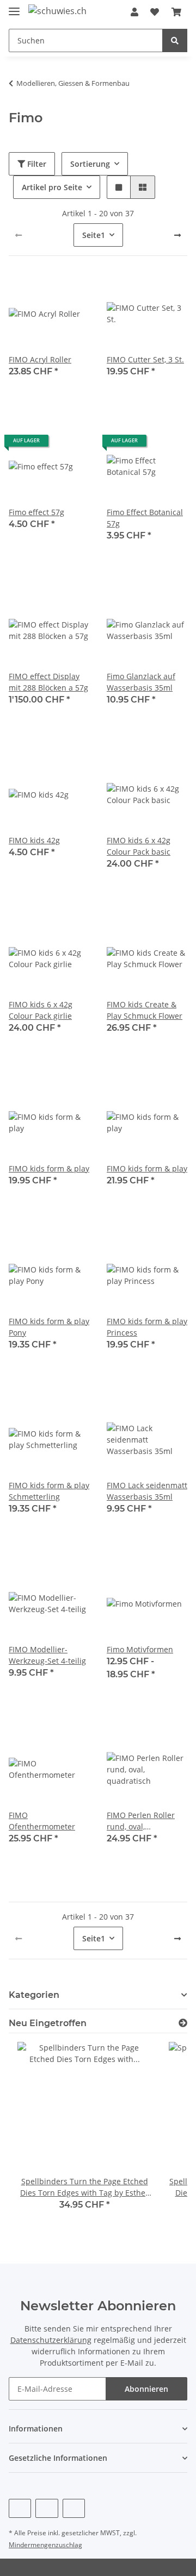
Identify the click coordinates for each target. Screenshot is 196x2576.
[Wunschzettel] (155, 12)
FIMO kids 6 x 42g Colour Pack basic (139, 846)
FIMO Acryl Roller (40, 359)
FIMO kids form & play (49, 1168)
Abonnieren (146, 2389)
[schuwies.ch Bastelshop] (58, 11)
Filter (36, 164)
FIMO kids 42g (34, 840)
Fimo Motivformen (140, 1649)
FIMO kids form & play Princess (147, 1327)
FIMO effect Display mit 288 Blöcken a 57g (48, 682)
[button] (134, 12)
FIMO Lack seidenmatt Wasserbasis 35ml (147, 1491)
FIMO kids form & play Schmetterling (49, 1491)
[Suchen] (175, 40)
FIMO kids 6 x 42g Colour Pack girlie (41, 1010)
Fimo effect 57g (36, 512)
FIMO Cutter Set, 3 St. (145, 359)
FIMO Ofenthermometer (42, 1821)
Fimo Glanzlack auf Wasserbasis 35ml (141, 682)
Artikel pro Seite (52, 187)
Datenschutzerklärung (51, 2340)
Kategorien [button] (34, 1995)
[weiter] (177, 235)
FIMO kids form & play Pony (49, 1327)
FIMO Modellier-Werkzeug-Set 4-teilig (47, 1655)
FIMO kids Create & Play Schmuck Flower (145, 1010)
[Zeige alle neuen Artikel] (183, 2023)
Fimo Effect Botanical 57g (145, 518)
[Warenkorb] (176, 12)
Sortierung (90, 164)
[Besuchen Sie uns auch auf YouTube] (47, 2508)
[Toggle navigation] (14, 7)
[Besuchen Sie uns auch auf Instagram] (74, 2508)
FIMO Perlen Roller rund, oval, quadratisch (141, 1821)
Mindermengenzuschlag (45, 2545)
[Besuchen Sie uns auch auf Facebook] (20, 2508)
